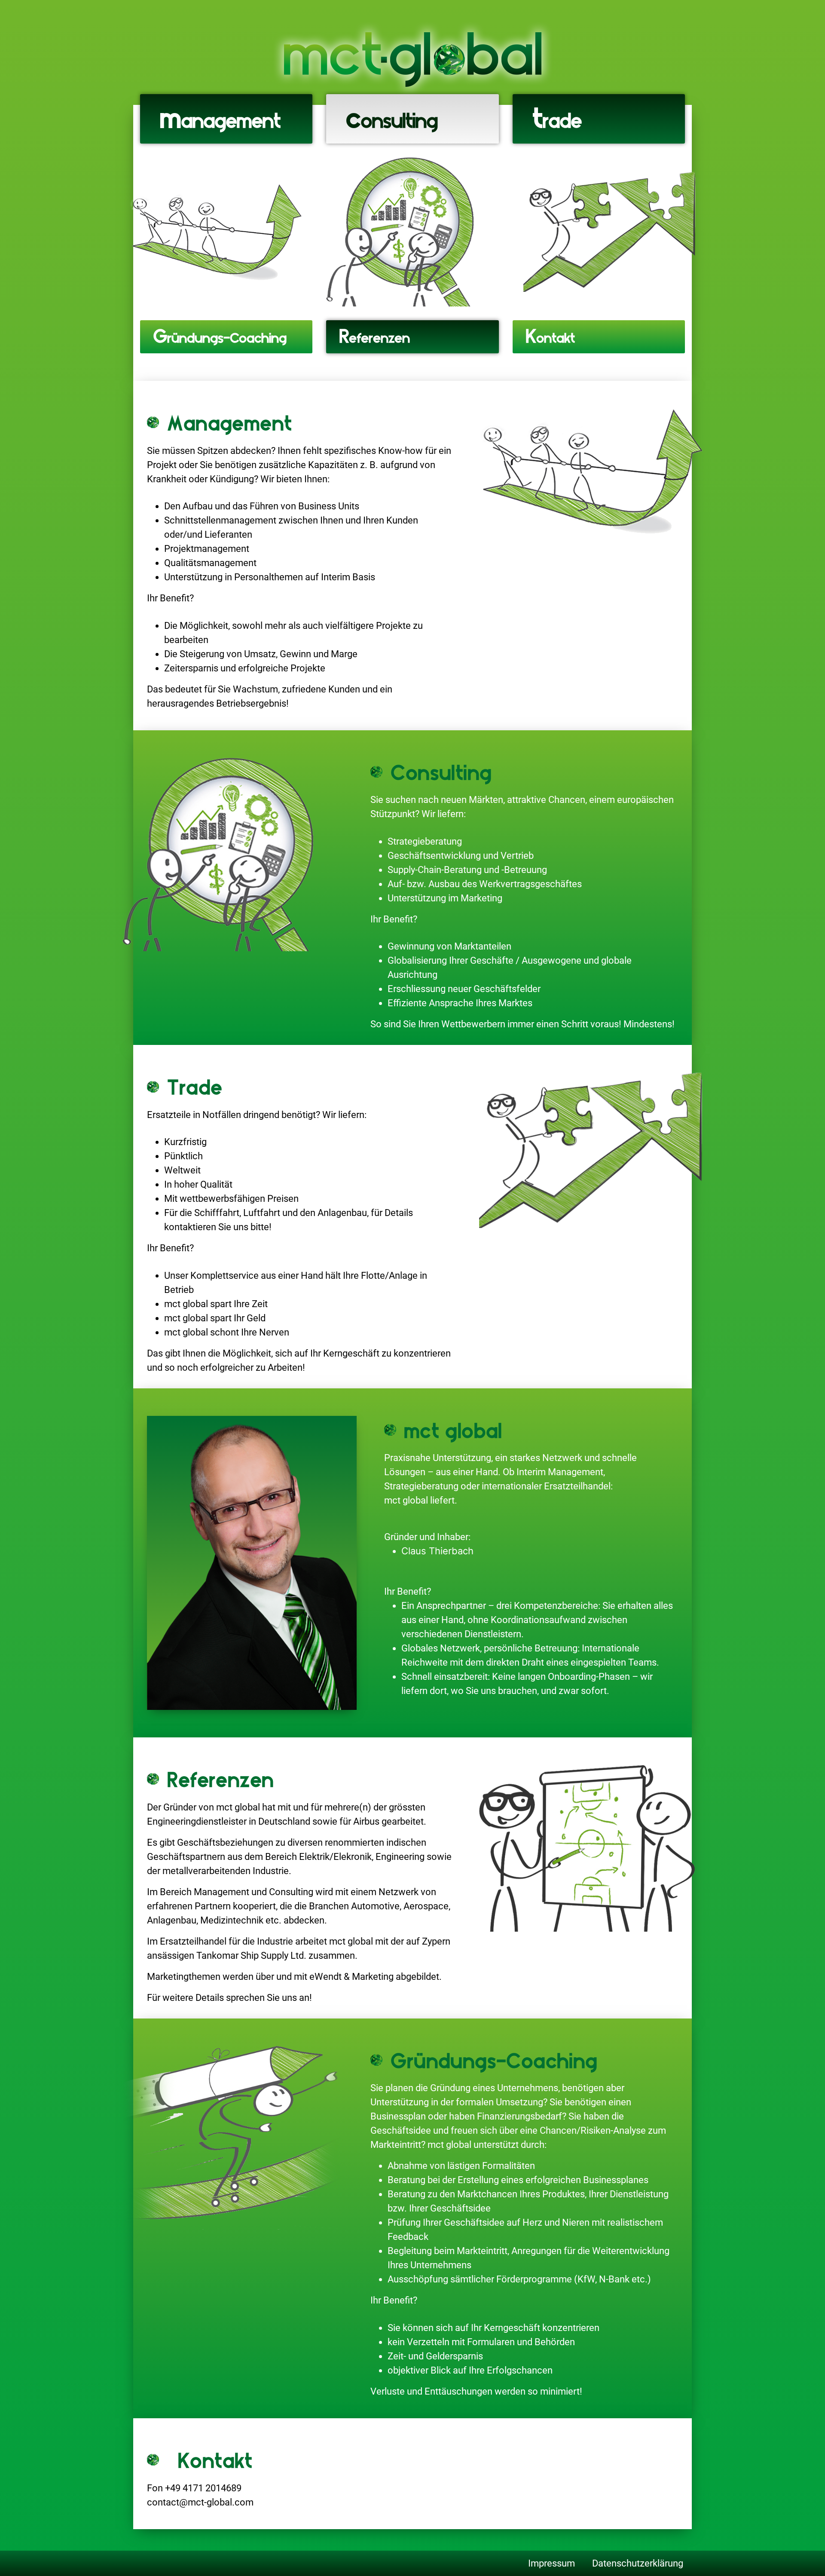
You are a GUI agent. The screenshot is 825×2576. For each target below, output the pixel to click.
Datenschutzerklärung (638, 2563)
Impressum (552, 2563)
